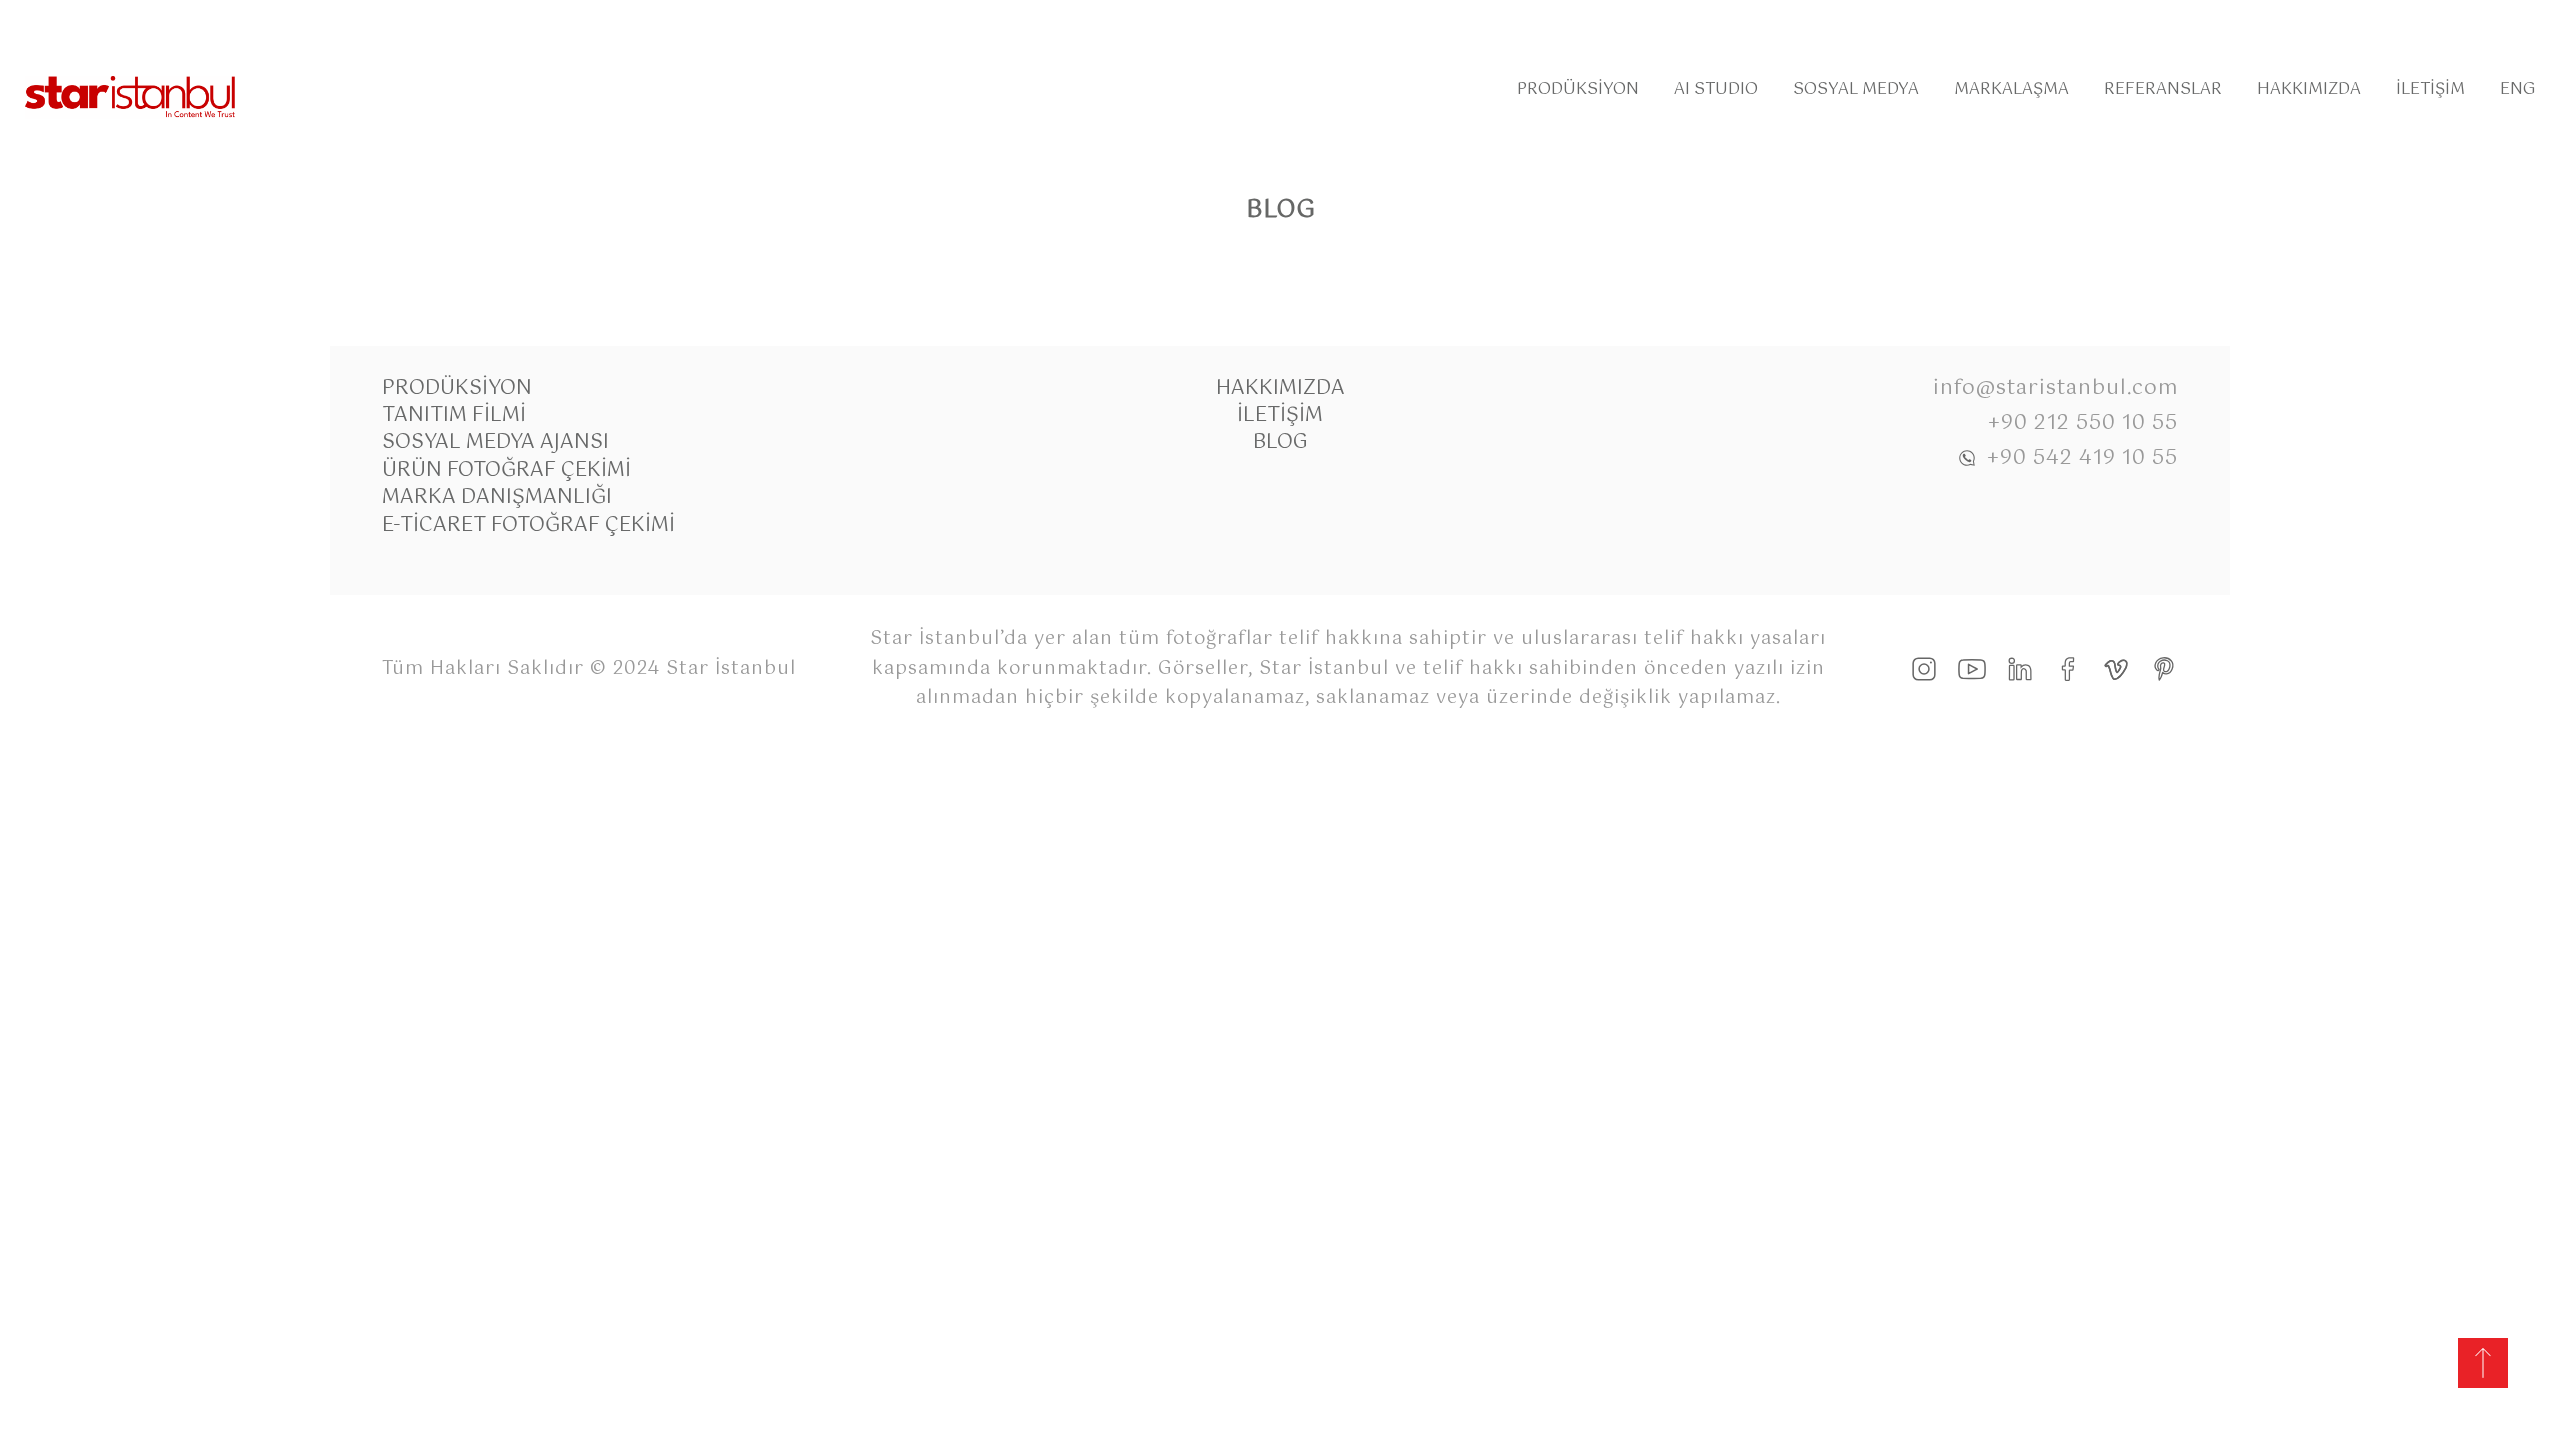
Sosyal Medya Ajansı (495, 442)
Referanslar (2163, 89)
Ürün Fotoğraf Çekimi (506, 470)
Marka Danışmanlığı (497, 497)
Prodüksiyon (1578, 89)
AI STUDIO (1716, 89)
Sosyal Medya (1856, 89)
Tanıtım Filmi (454, 415)
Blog (1280, 442)
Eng (2517, 89)
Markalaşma (2011, 89)
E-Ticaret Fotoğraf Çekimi (528, 525)
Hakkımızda (2309, 89)
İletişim (2430, 89)
